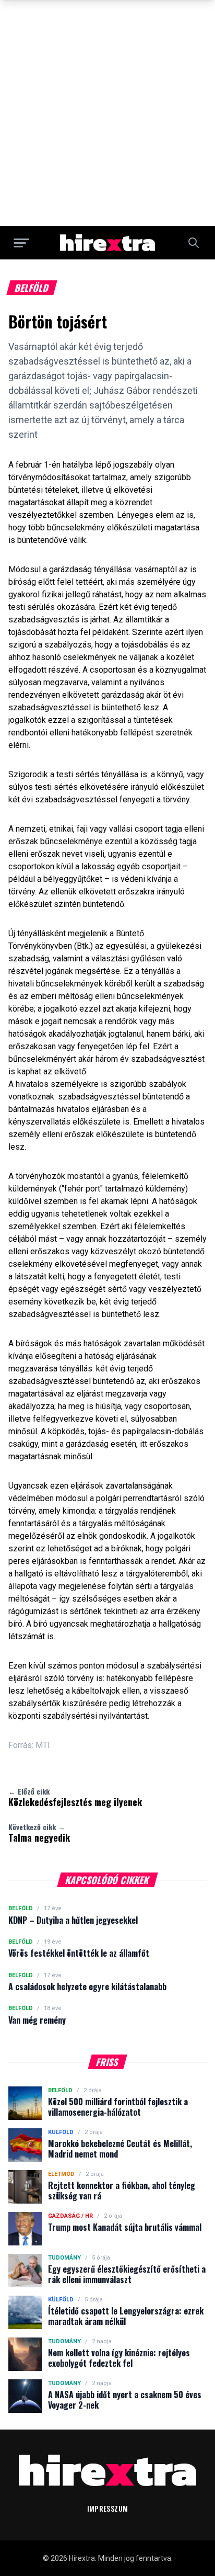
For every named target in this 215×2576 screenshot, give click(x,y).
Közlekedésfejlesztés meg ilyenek (75, 1797)
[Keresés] (194, 243)
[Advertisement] (107, 113)
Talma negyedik (39, 1833)
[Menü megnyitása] (21, 243)
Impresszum (108, 2508)
